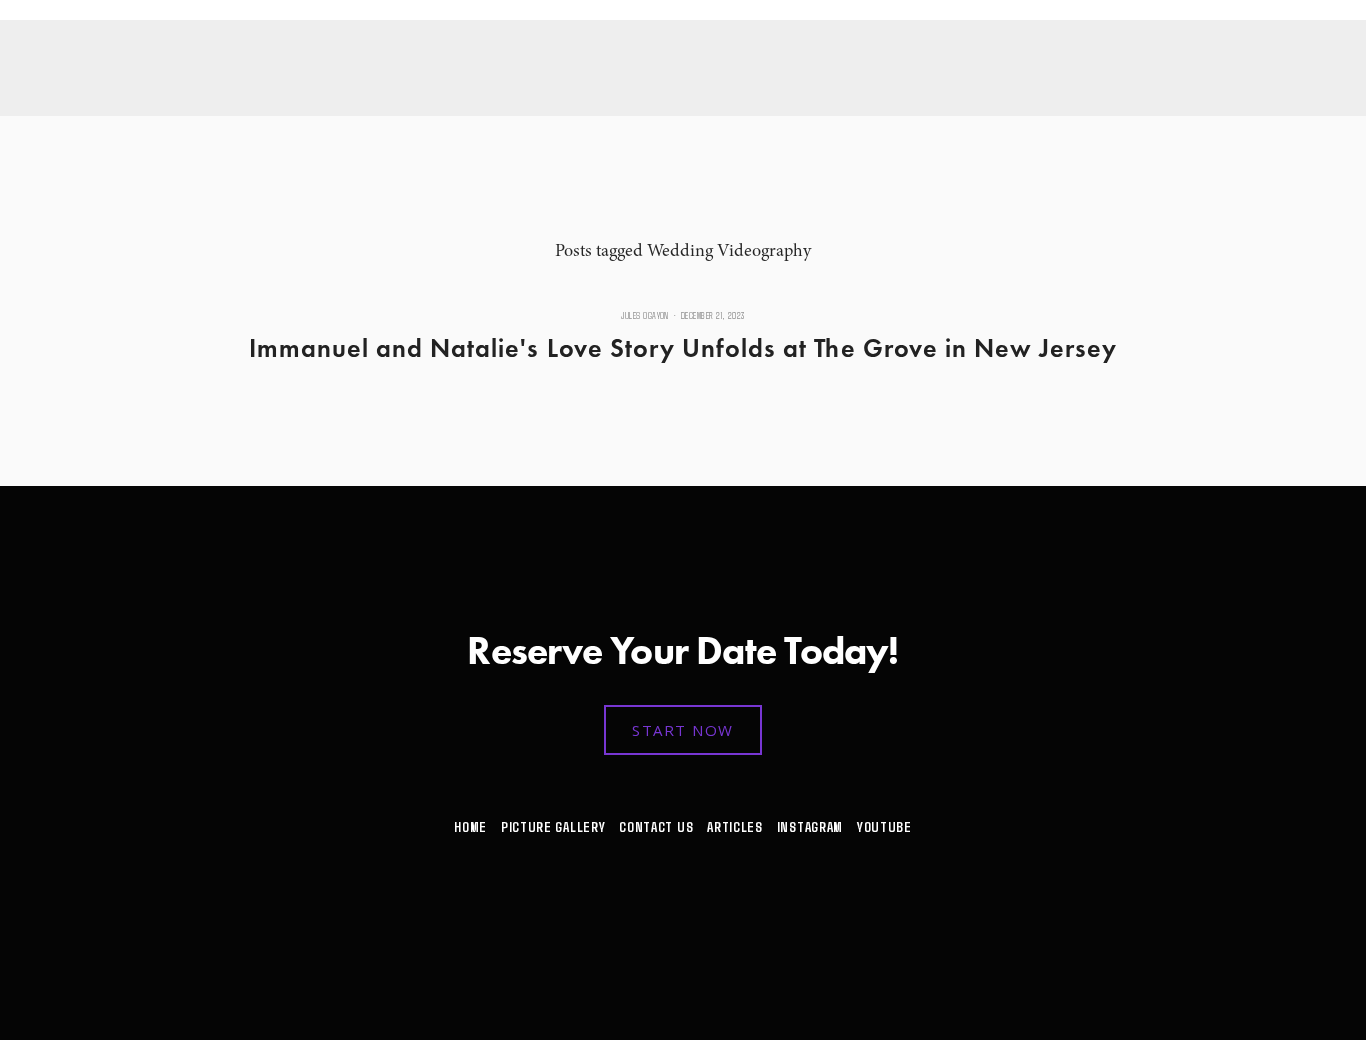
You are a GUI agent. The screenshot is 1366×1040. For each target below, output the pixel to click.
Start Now (683, 730)
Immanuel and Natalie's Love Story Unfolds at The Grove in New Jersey (683, 348)
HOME (470, 826)
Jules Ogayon (645, 315)
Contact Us (656, 826)
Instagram (810, 826)
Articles (735, 826)
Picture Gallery (553, 826)
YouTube (884, 826)
